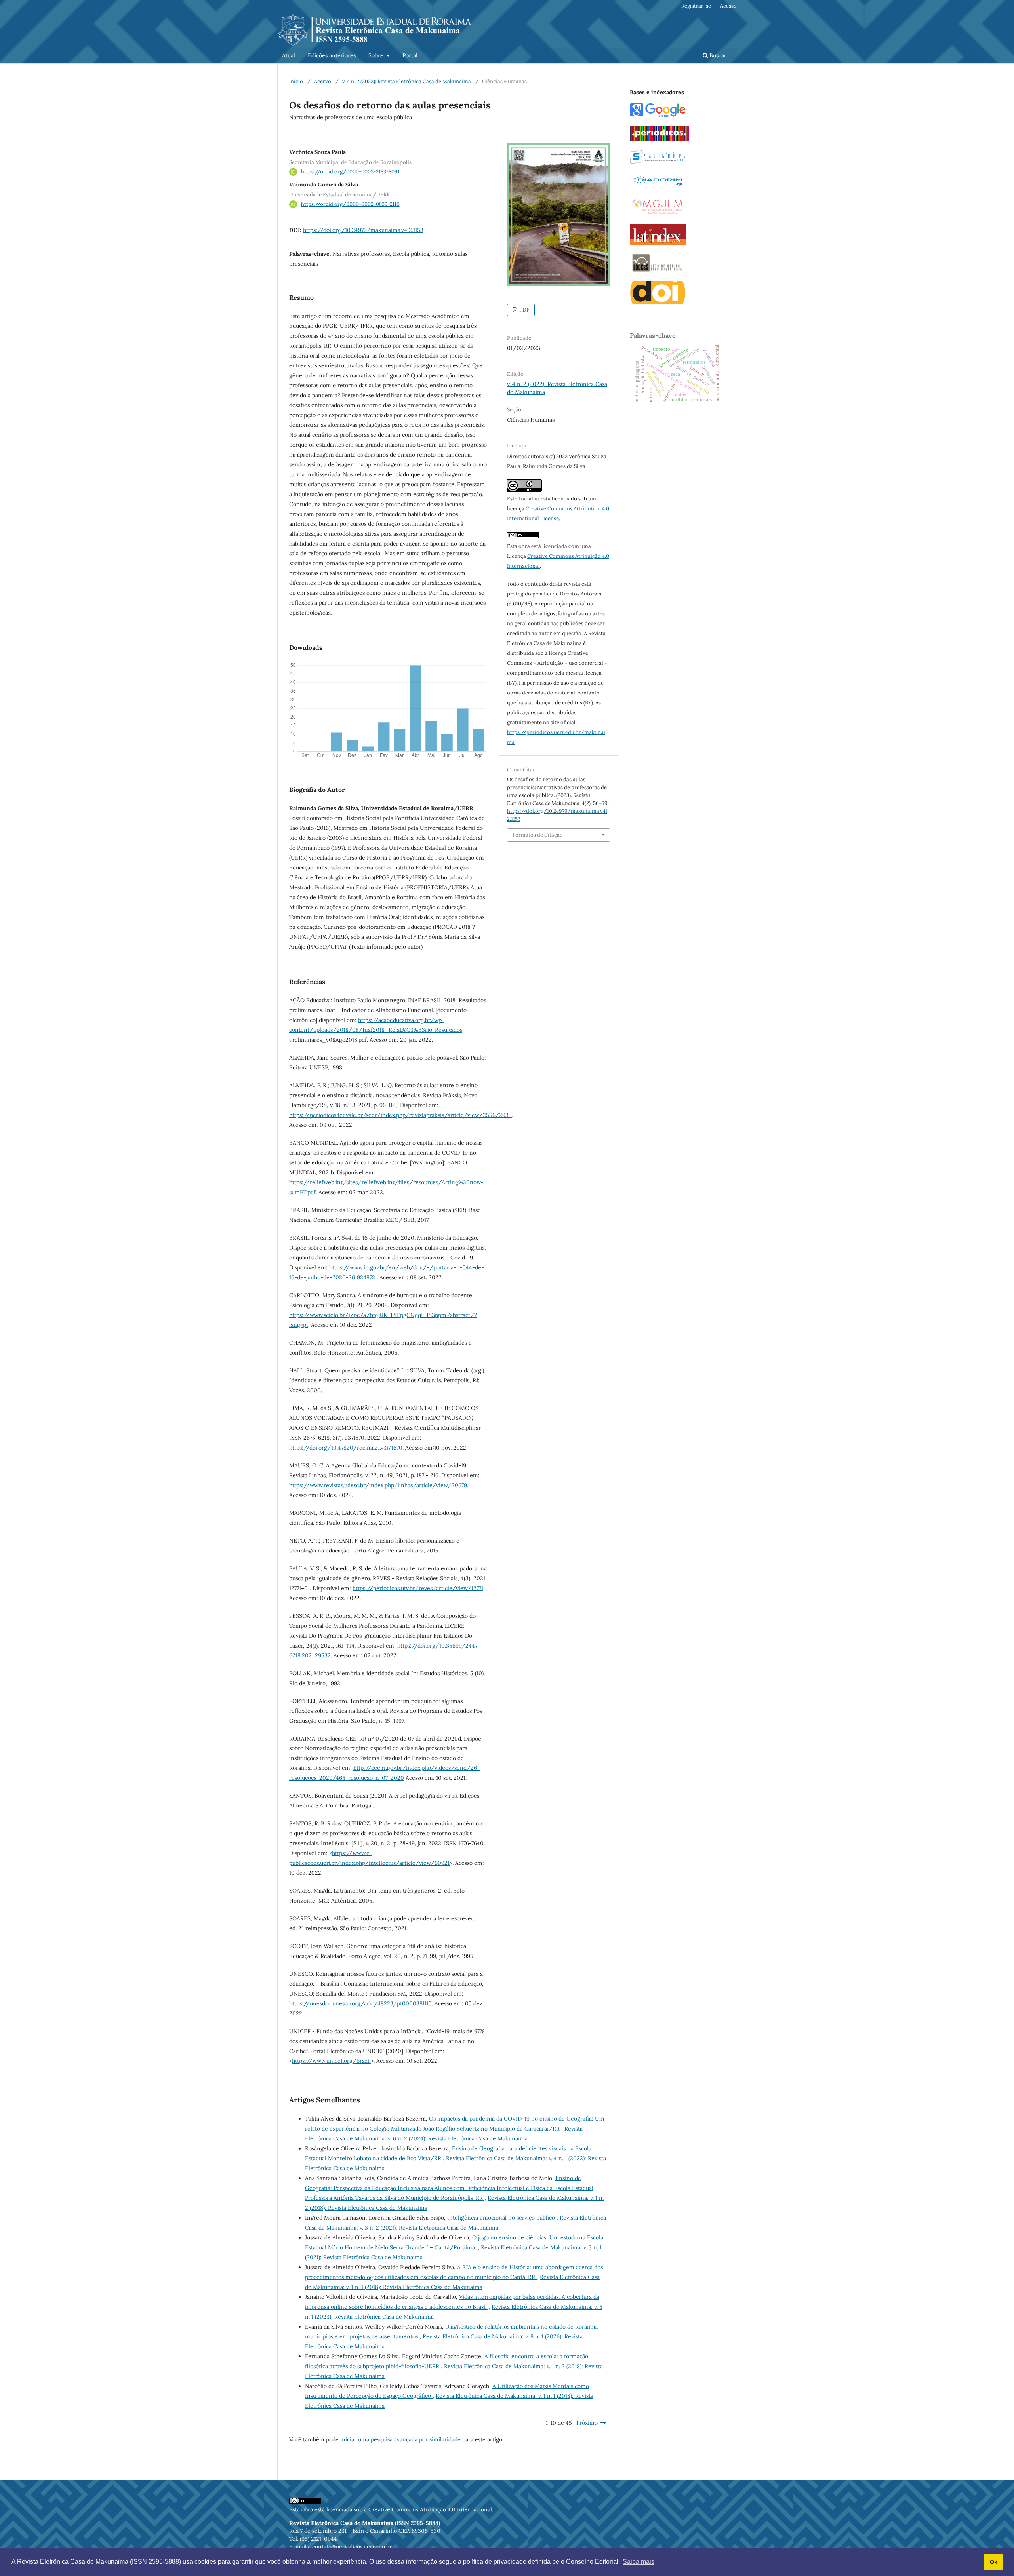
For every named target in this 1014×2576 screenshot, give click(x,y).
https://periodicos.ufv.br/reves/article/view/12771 (418, 1588)
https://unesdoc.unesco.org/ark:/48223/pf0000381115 (360, 2003)
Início (296, 81)
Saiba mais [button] (639, 2562)
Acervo (323, 81)
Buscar (717, 55)
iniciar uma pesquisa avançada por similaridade (400, 2439)
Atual (289, 55)
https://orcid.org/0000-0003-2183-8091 (350, 172)
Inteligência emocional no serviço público (502, 2218)
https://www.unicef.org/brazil (331, 2061)
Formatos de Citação (538, 835)
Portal (410, 55)
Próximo (587, 2423)
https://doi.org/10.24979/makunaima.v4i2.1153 (363, 230)
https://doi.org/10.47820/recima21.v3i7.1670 (346, 1448)
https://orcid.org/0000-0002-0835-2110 (350, 204)
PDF (524, 310)
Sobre (377, 55)
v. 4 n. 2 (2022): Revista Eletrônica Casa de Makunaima (407, 81)
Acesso (728, 6)
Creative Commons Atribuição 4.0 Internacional (430, 2509)
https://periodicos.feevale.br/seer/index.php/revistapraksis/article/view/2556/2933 (400, 1115)
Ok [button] (994, 2562)
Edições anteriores (332, 55)
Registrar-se (696, 6)
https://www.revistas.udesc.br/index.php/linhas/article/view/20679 (378, 1485)
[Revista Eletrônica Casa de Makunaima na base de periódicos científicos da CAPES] (659, 139)
